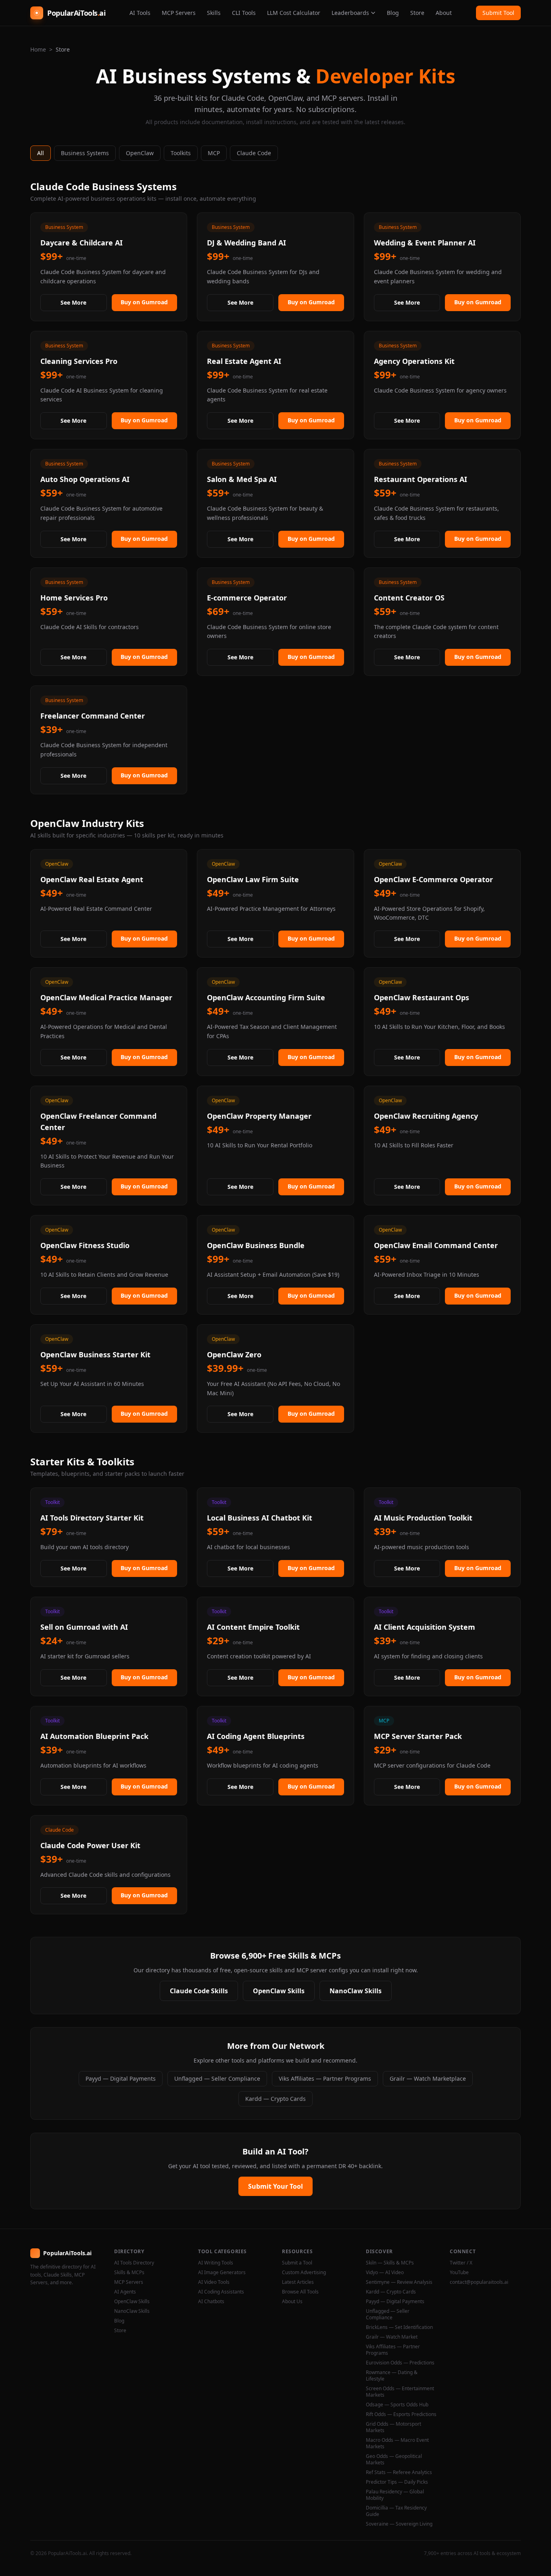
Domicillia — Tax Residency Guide (396, 2511)
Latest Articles (298, 2282)
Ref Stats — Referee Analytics (399, 2472)
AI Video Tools (214, 2282)
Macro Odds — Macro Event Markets (397, 2443)
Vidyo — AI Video (385, 2273)
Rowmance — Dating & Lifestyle (392, 2376)
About (444, 13)
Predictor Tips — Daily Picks (397, 2482)
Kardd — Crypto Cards (275, 2099)
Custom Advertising (304, 2273)
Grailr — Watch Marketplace (428, 2078)
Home (38, 49)
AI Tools (140, 13)
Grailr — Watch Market (392, 2337)
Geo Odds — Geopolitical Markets (394, 2460)
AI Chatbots (211, 2302)
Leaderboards (350, 13)
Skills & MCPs (129, 2273)
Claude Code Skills (199, 1991)
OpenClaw (140, 153)
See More (73, 302)
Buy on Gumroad (144, 302)
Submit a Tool (297, 2263)
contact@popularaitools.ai (479, 2282)
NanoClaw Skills (356, 1991)
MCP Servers (179, 13)
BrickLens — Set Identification (399, 2327)
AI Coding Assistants (221, 2292)
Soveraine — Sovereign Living (399, 2524)
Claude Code (254, 153)
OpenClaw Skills (279, 1991)
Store (417, 13)
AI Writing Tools (216, 2263)
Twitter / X (461, 2263)
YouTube (459, 2273)
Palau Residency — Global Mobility (395, 2495)
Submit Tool (498, 13)
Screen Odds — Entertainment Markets (400, 2392)
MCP (214, 153)
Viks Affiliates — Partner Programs (325, 2078)
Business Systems (85, 153)
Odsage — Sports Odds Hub (397, 2405)
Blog (393, 13)
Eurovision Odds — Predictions (400, 2363)
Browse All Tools (300, 2292)
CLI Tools (244, 13)
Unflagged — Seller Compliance (217, 2078)
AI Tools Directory (134, 2263)
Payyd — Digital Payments (121, 2078)
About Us (292, 2302)
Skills (214, 13)
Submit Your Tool (275, 2186)
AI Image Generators (222, 2273)
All (41, 153)
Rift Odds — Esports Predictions (401, 2414)
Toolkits (181, 153)
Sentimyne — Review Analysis (399, 2282)
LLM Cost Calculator (294, 13)
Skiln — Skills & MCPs (390, 2263)
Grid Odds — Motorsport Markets (393, 2427)
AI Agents (125, 2292)
